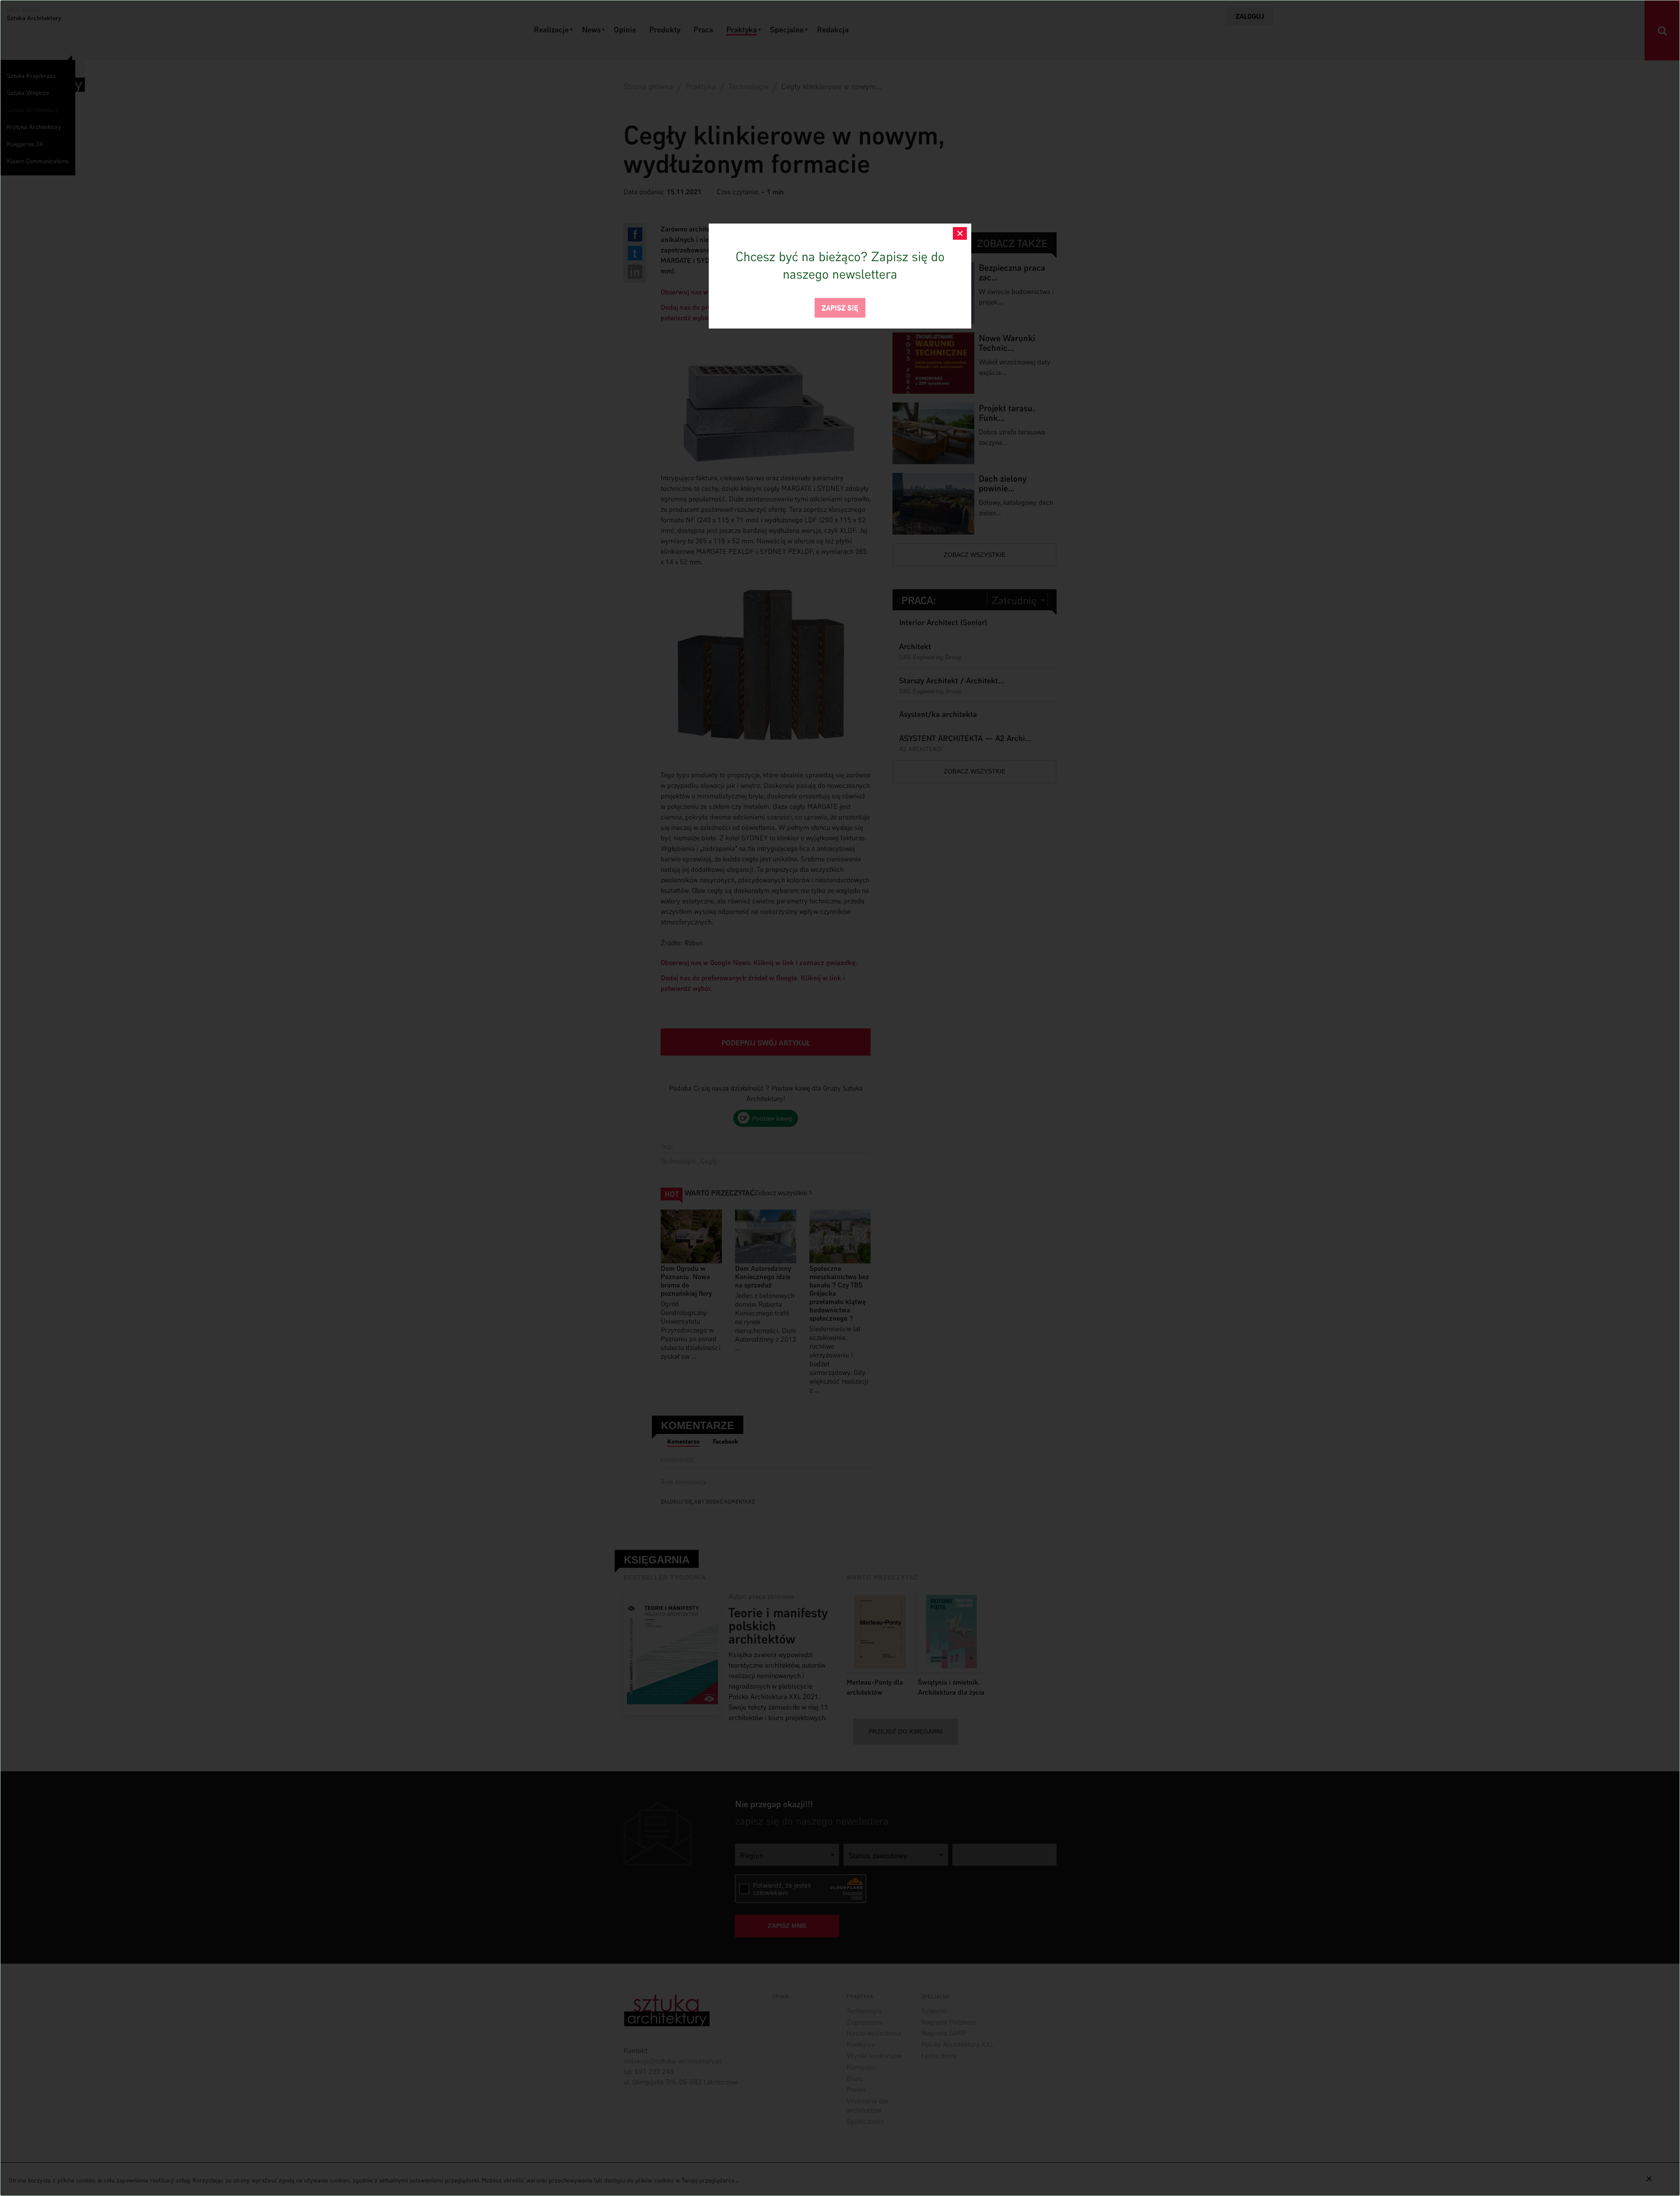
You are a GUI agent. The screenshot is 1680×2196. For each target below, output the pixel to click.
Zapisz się (840, 307)
